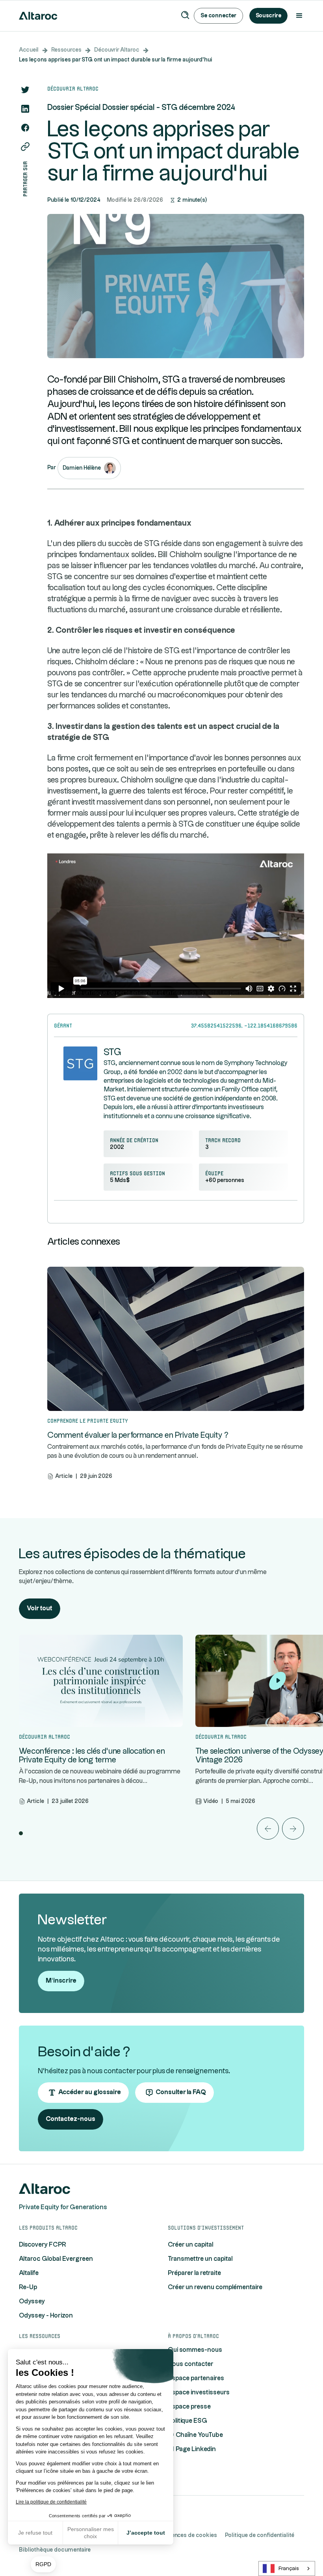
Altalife (29, 2273)
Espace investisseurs (199, 2393)
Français (289, 2569)
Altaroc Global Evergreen (56, 2259)
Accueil (29, 50)
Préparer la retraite (194, 2273)
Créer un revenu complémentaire (215, 2287)
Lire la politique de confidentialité (51, 2502)
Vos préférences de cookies (181, 2535)
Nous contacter (191, 2364)
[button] (43, 2565)
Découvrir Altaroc (117, 50)
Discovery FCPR (43, 2245)
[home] (38, 16)
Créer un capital (191, 2245)
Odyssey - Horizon (46, 2316)
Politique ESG (187, 2421)
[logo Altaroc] (45, 2189)
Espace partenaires (196, 2378)
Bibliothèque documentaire (55, 2550)
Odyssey (32, 2302)
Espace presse (189, 2407)
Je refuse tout (35, 2533)
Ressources (66, 50)
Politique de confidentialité (260, 2535)
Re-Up (28, 2287)
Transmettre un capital (200, 2259)
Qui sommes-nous (195, 2350)
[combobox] (287, 2569)
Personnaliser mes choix (91, 2533)
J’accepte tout (146, 2533)
